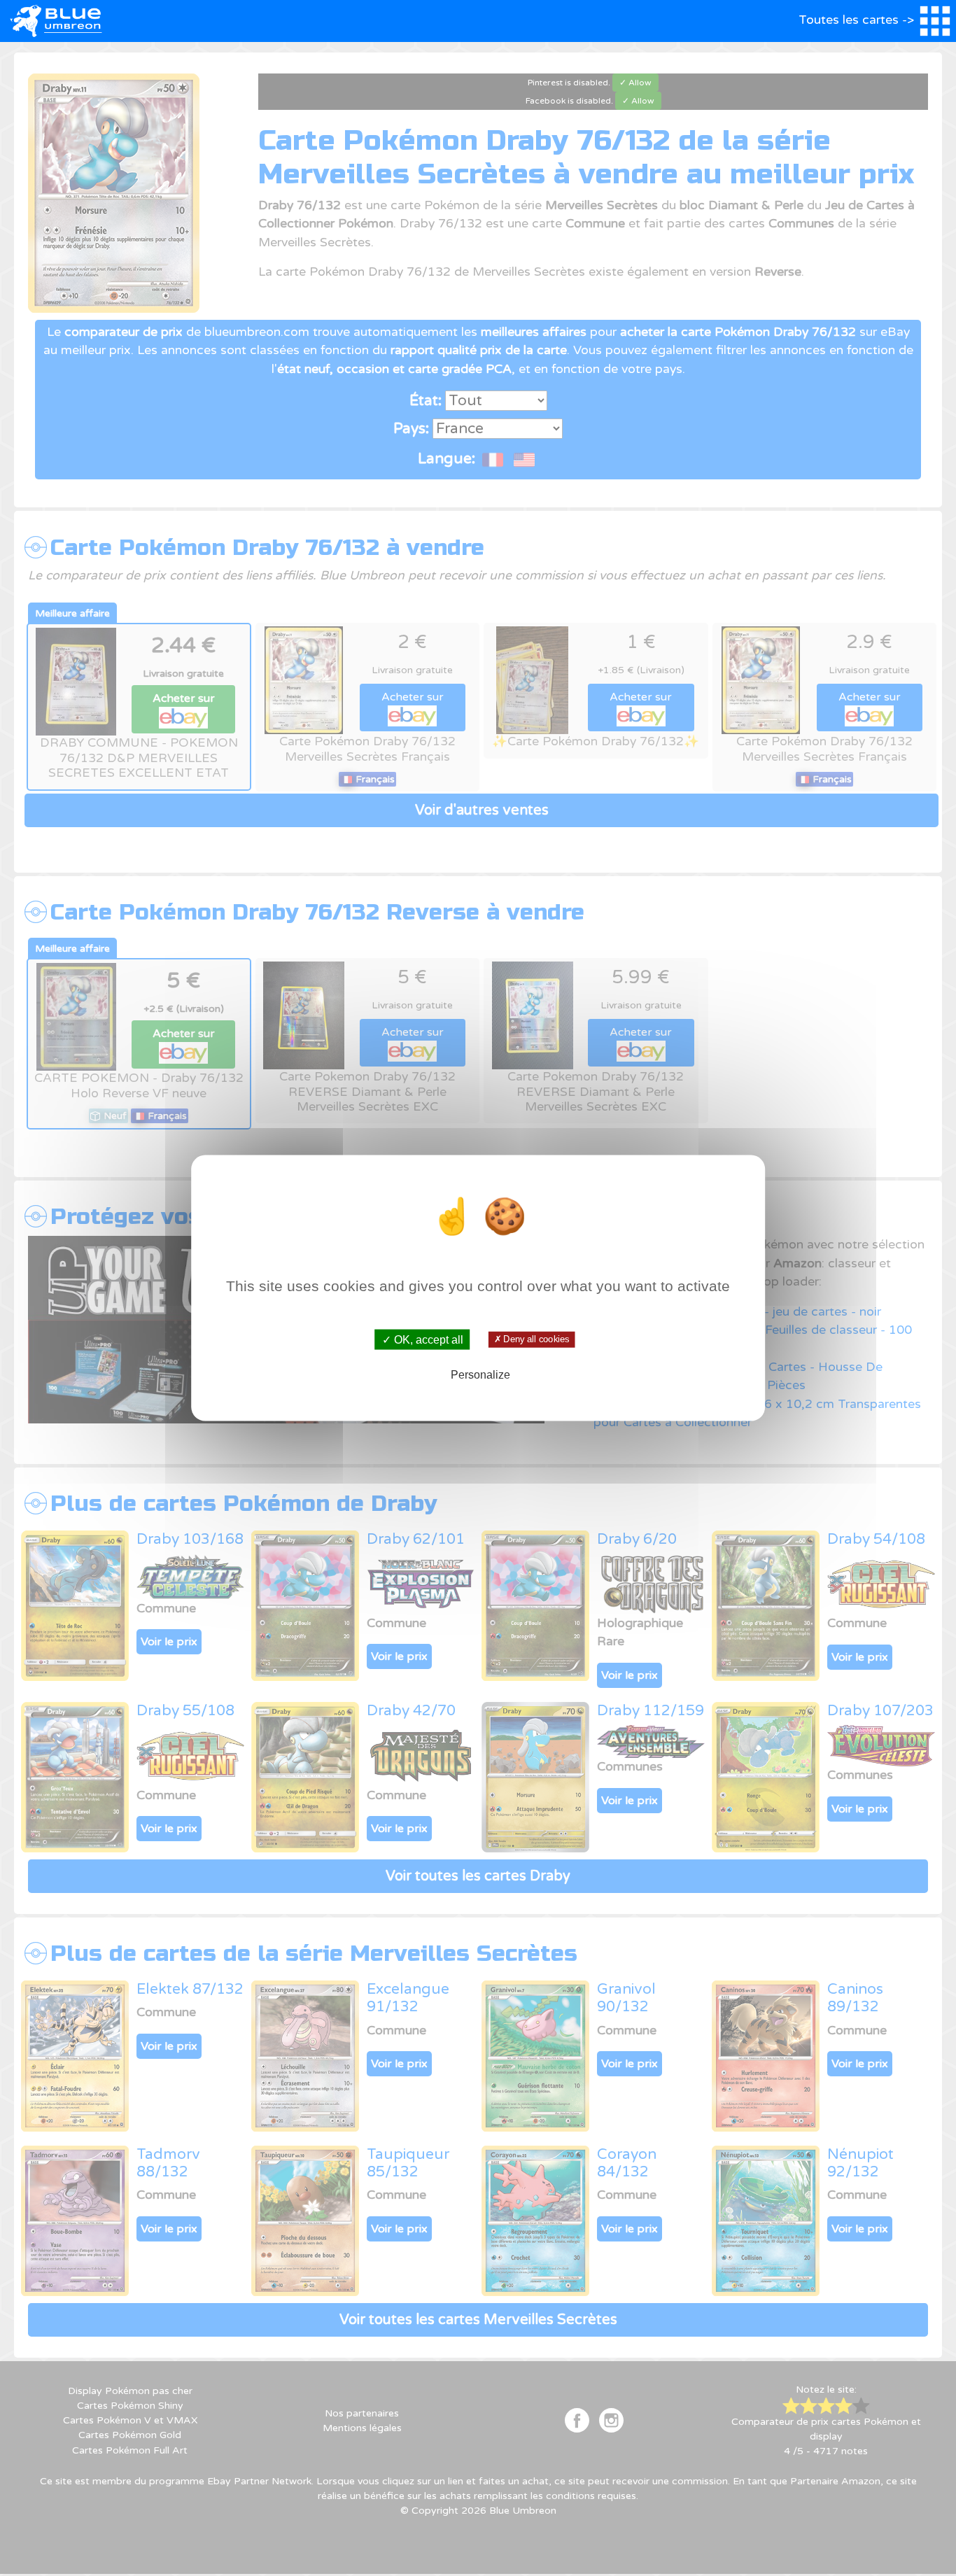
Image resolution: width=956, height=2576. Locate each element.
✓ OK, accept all (423, 1339)
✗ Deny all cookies (532, 1339)
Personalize (480, 1375)
